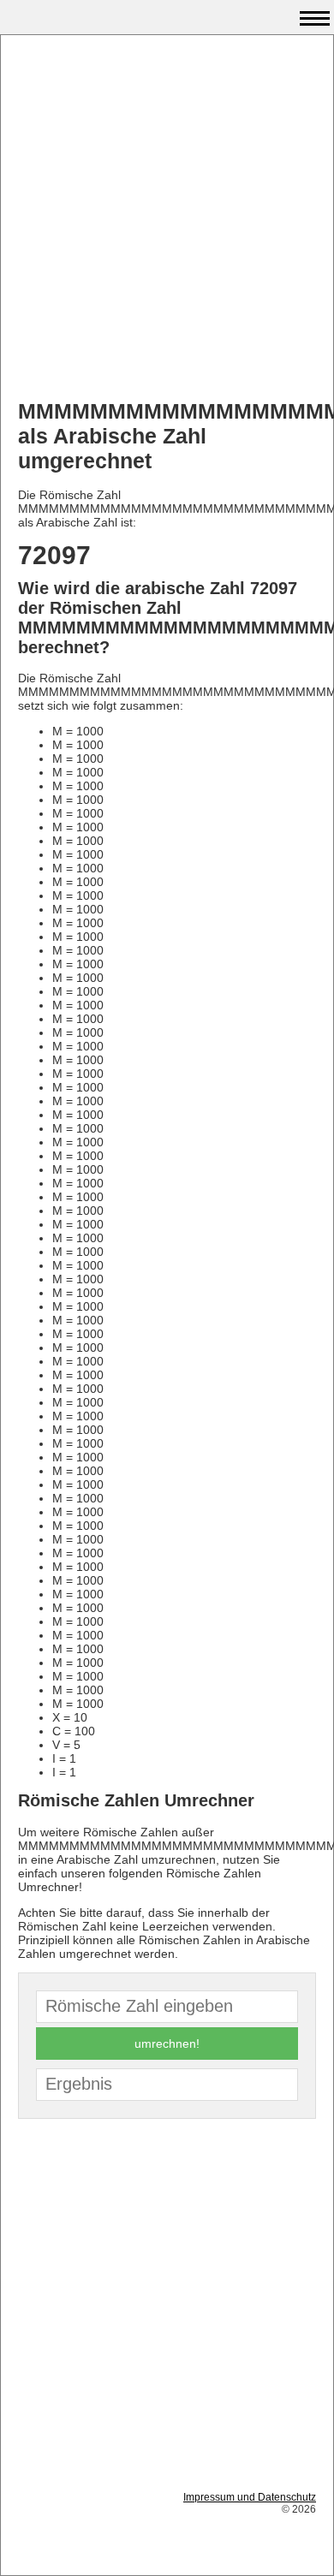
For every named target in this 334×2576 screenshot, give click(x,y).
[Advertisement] (167, 219)
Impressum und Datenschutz (250, 2497)
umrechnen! (167, 2044)
